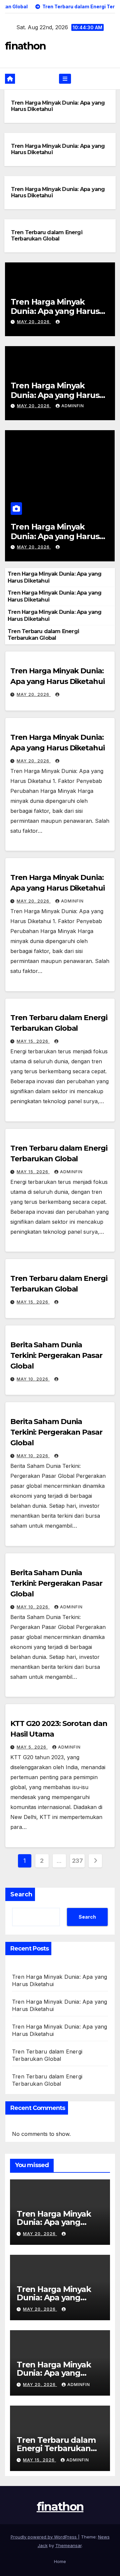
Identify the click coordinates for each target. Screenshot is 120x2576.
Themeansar (68, 2545)
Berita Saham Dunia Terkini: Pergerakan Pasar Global (56, 1355)
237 (77, 1861)
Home (60, 2561)
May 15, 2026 (33, 1041)
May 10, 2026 (33, 1379)
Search (21, 1894)
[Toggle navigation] (65, 79)
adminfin (73, 406)
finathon (25, 46)
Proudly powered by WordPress (44, 2537)
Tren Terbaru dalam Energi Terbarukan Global (47, 236)
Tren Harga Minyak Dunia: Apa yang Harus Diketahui (55, 311)
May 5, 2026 (32, 1747)
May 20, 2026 (34, 322)
